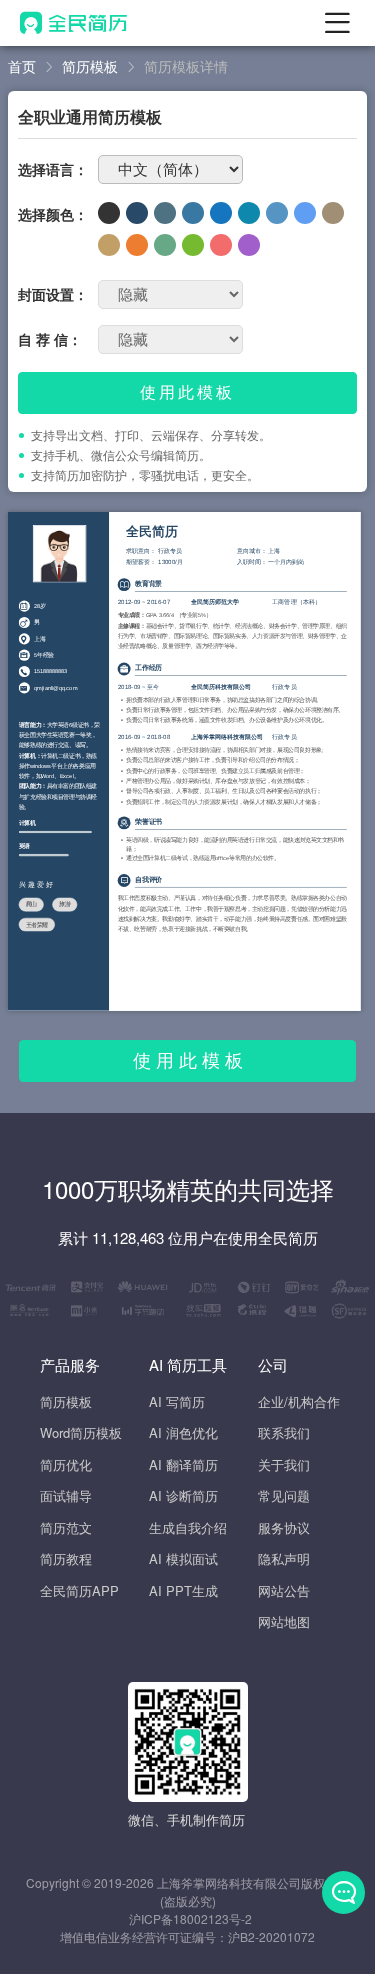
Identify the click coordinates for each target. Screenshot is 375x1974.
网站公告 (284, 1590)
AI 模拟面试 (183, 1558)
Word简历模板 (81, 1432)
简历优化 (66, 1464)
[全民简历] (73, 23)
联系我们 (284, 1432)
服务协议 (284, 1527)
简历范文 (66, 1527)
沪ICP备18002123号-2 (190, 1918)
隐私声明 (284, 1558)
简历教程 (66, 1558)
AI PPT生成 (183, 1590)
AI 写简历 (177, 1401)
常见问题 (284, 1495)
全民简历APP (79, 1590)
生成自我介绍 (188, 1527)
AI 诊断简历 (183, 1495)
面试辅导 (66, 1495)
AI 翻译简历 (183, 1464)
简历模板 (90, 66)
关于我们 (284, 1464)
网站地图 (284, 1621)
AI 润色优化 (183, 1432)
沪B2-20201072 (271, 1936)
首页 (22, 66)
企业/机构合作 (299, 1401)
